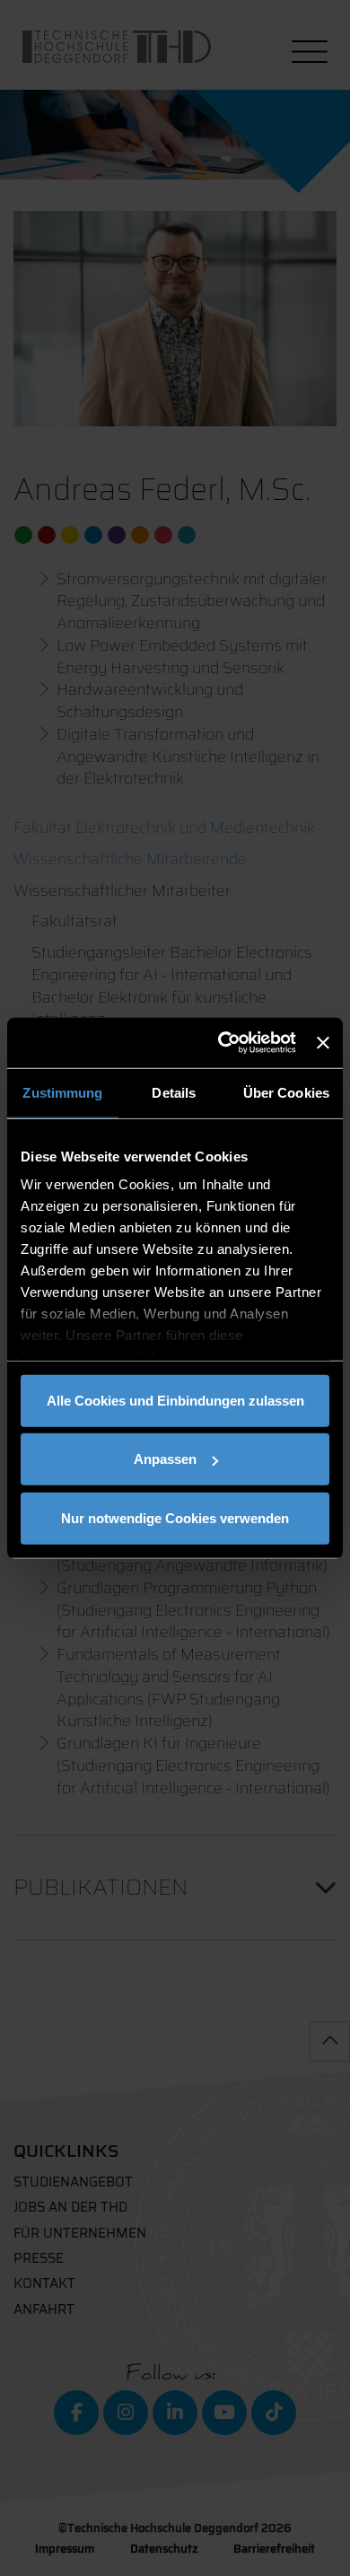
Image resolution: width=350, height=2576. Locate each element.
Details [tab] (174, 1092)
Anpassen (165, 1459)
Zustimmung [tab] (62, 1092)
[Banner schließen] (323, 1043)
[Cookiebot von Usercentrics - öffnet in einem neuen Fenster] (223, 1043)
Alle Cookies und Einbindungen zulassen (175, 1400)
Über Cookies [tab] (286, 1092)
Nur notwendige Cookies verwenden (175, 1517)
